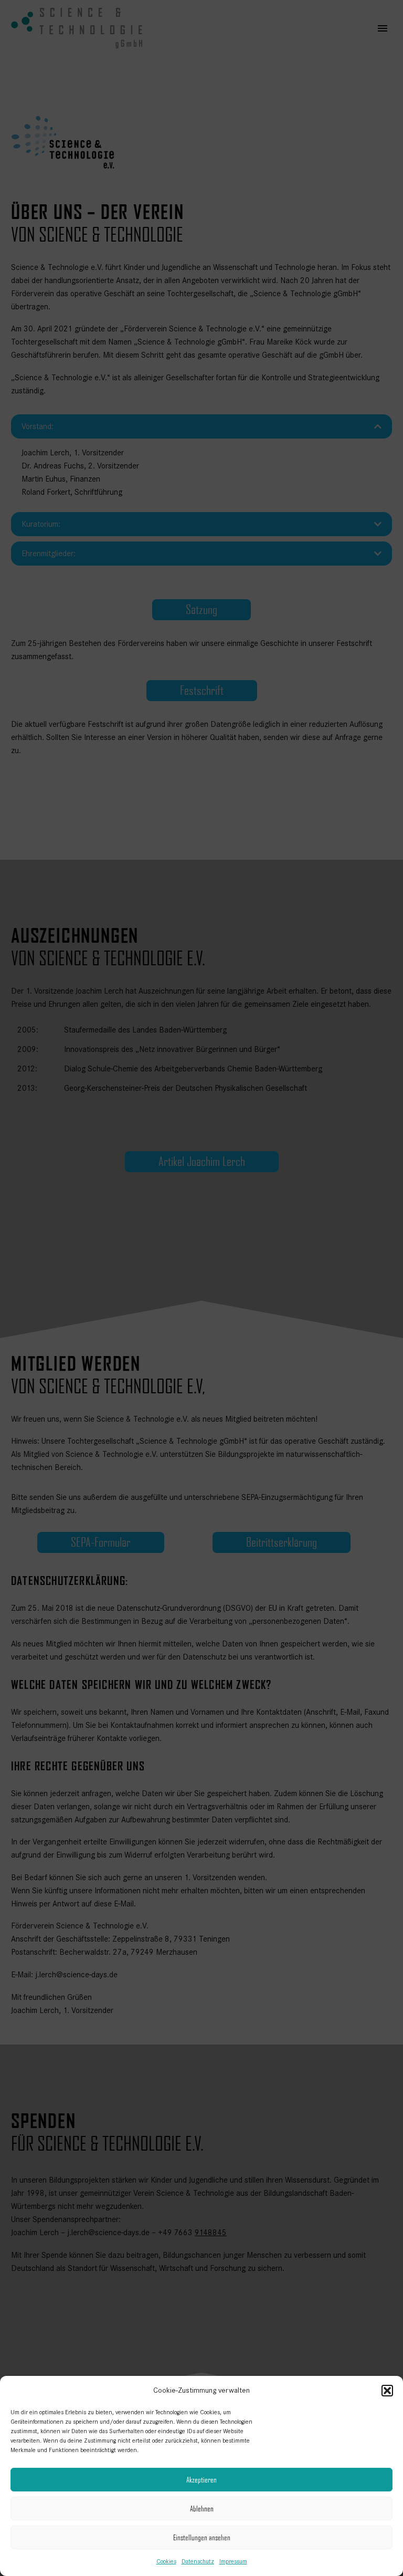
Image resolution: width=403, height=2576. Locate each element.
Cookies (166, 2561)
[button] (387, 2391)
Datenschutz (198, 2561)
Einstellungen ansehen (202, 2537)
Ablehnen (202, 2509)
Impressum (233, 2561)
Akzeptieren (201, 2480)
